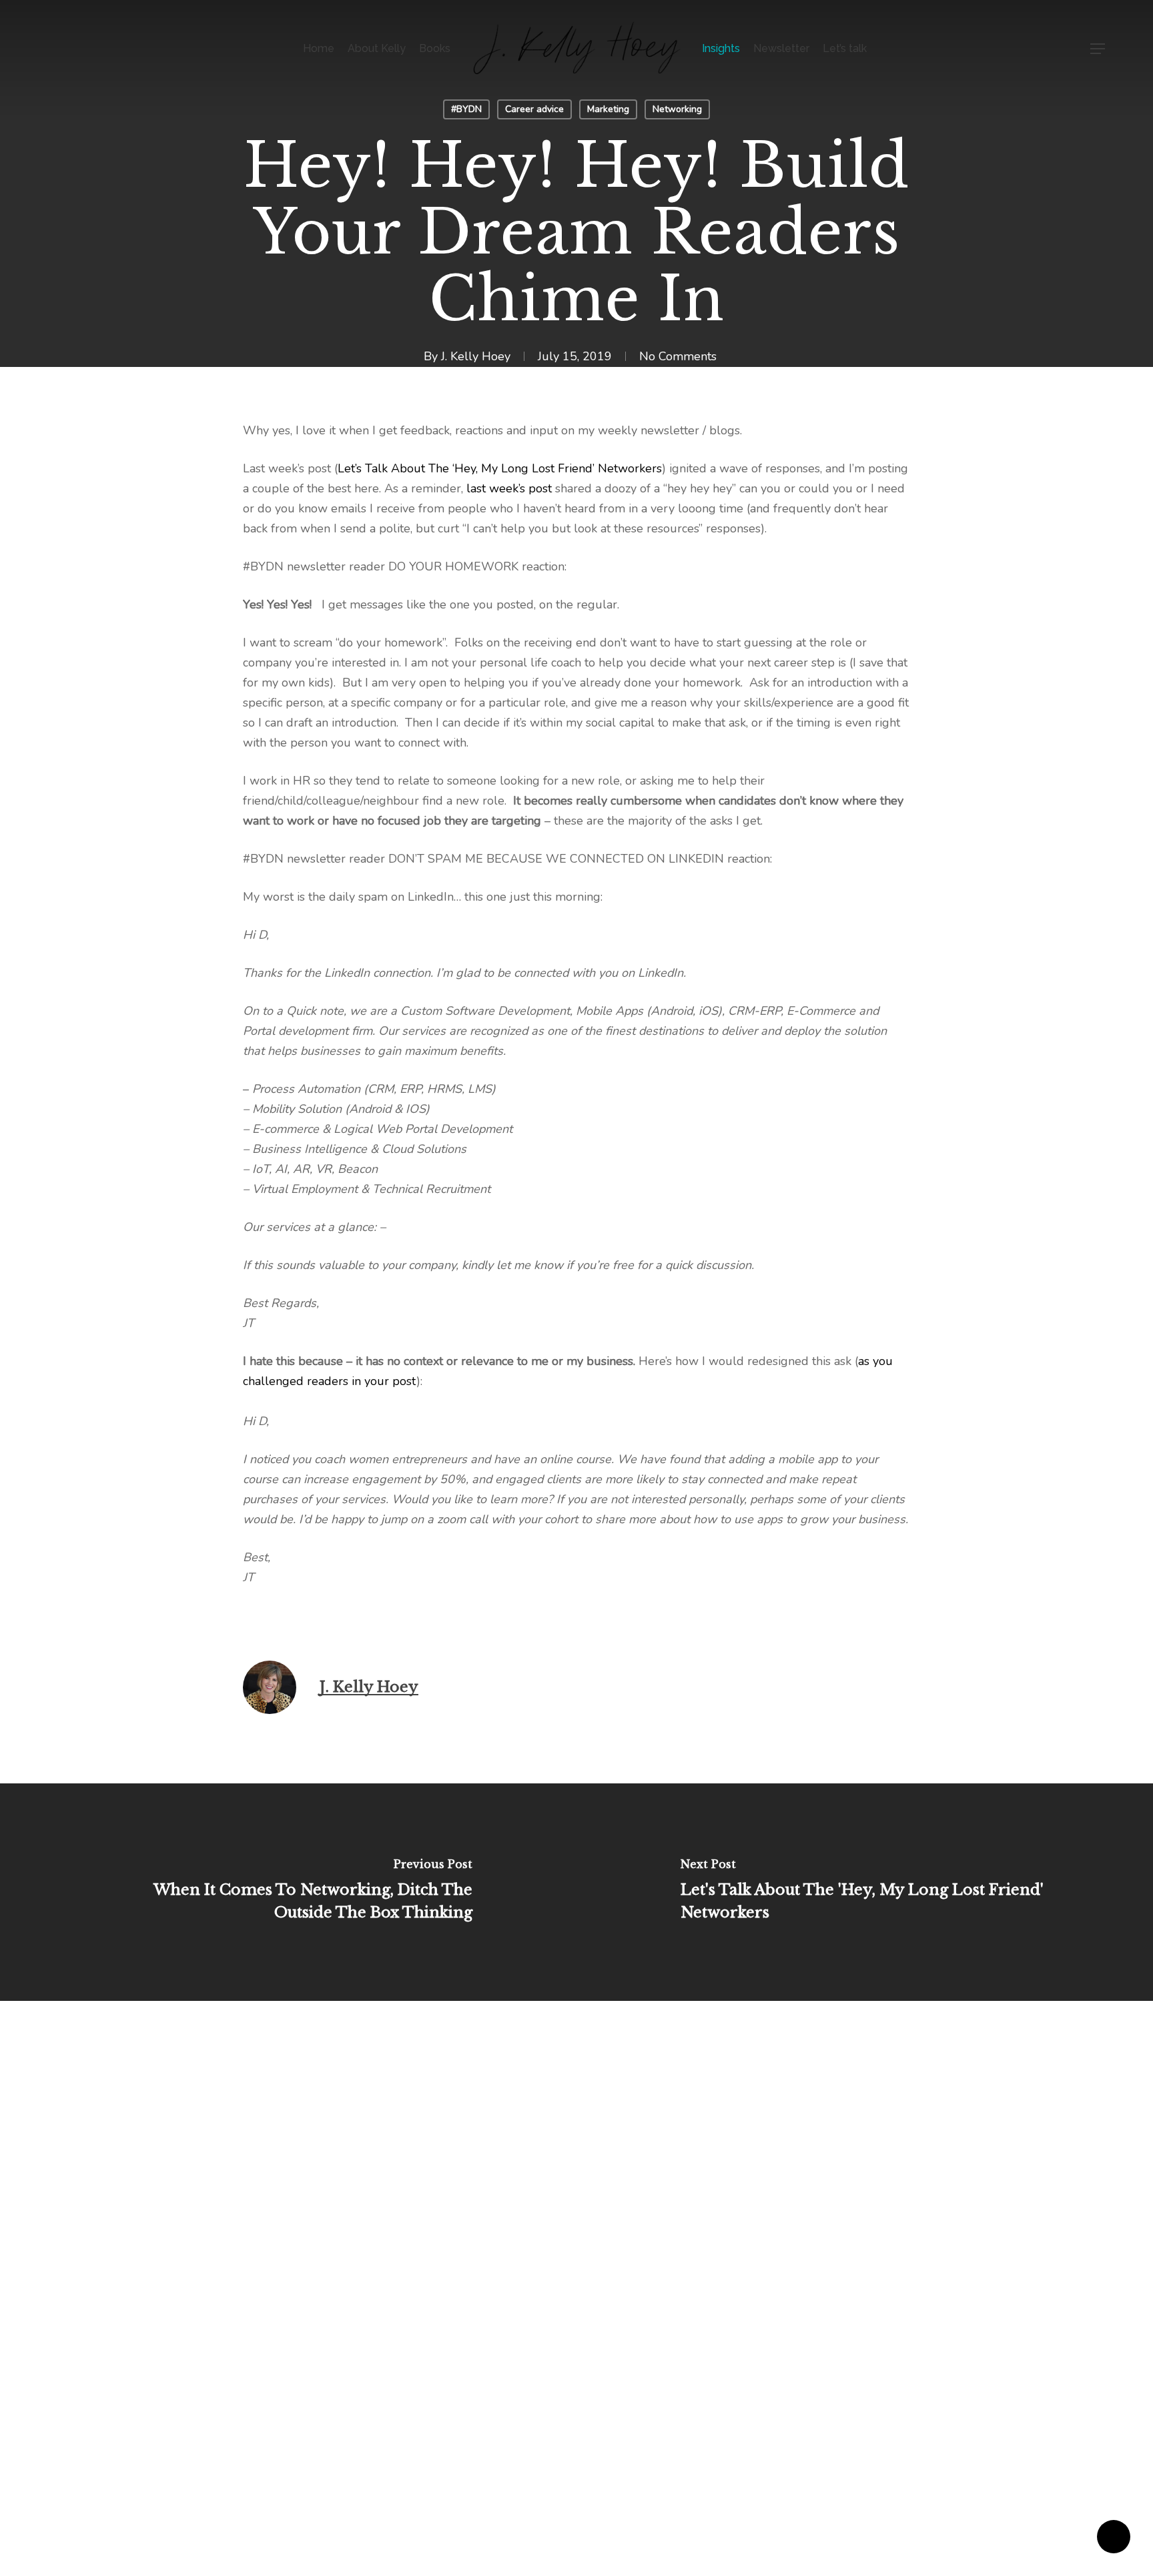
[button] (1098, 49)
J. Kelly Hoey (476, 356)
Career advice (534, 109)
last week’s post (511, 488)
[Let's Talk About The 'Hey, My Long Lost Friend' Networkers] (865, 1892)
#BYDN (466, 109)
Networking (677, 109)
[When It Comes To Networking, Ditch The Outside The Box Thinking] (288, 1892)
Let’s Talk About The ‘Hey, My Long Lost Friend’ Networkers (500, 468)
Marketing (608, 109)
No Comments (678, 356)
